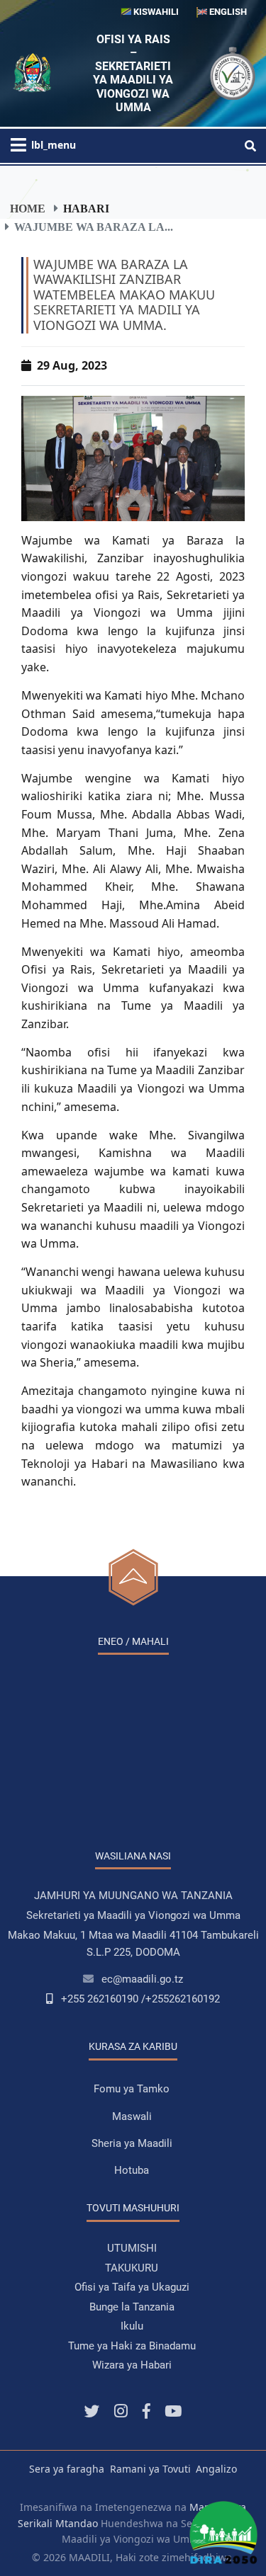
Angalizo (216, 2469)
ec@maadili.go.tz (142, 1979)
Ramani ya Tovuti (150, 2469)
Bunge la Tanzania (132, 2307)
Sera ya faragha (67, 2469)
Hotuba (132, 2170)
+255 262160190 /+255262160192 (140, 1999)
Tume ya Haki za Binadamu (132, 2346)
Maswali (132, 2116)
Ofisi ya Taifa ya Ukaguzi (132, 2287)
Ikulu (132, 2326)
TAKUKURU (132, 2268)
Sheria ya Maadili (132, 2143)
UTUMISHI (132, 2248)
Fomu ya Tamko (132, 2089)
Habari (86, 208)
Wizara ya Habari (132, 2365)
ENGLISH (227, 12)
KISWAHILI (155, 12)
